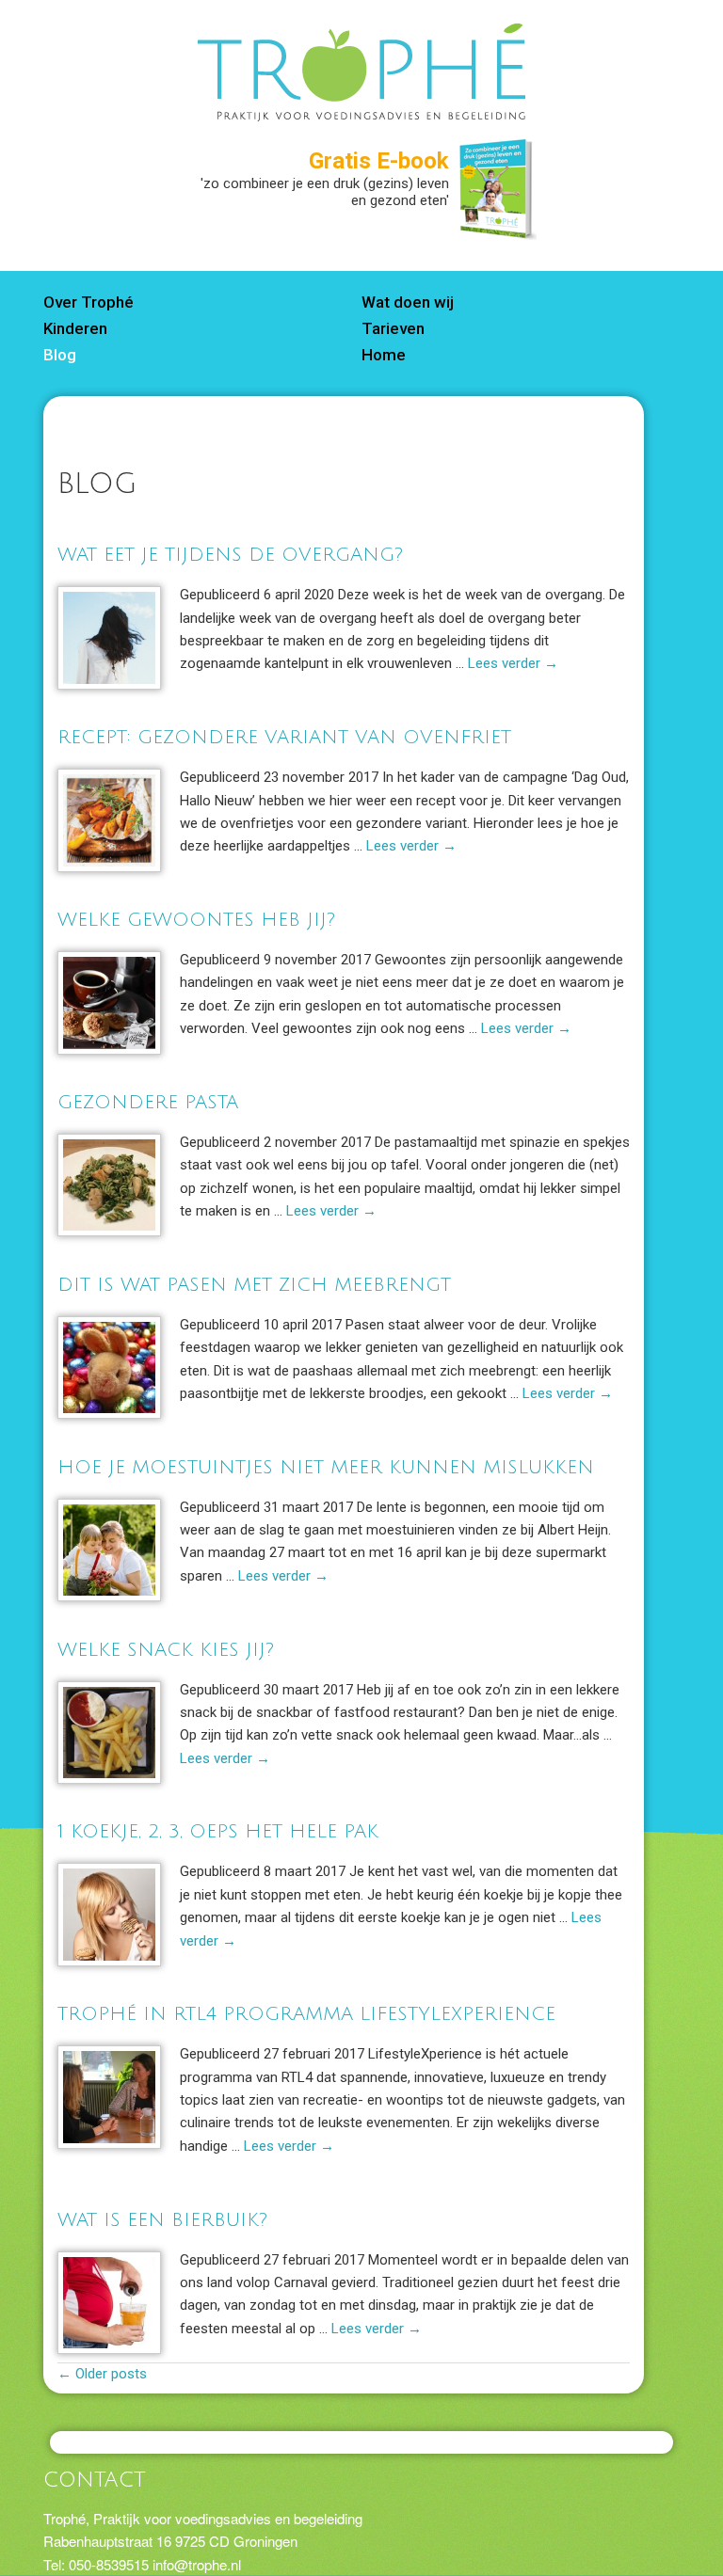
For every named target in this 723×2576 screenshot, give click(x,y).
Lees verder (513, 663)
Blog (60, 355)
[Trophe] (361, 110)
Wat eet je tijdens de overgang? (230, 555)
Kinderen (75, 328)
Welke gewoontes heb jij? (196, 920)
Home (384, 355)
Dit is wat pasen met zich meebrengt (254, 1285)
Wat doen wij (408, 302)
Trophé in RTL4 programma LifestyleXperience (306, 2014)
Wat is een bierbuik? (162, 2220)
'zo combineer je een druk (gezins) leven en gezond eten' (325, 182)
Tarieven (393, 328)
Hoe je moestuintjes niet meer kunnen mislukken (326, 1468)
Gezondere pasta (148, 1103)
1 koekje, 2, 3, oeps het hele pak (218, 1832)
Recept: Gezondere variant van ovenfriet (284, 738)
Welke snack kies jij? (166, 1650)
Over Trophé (88, 302)
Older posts (102, 2374)
